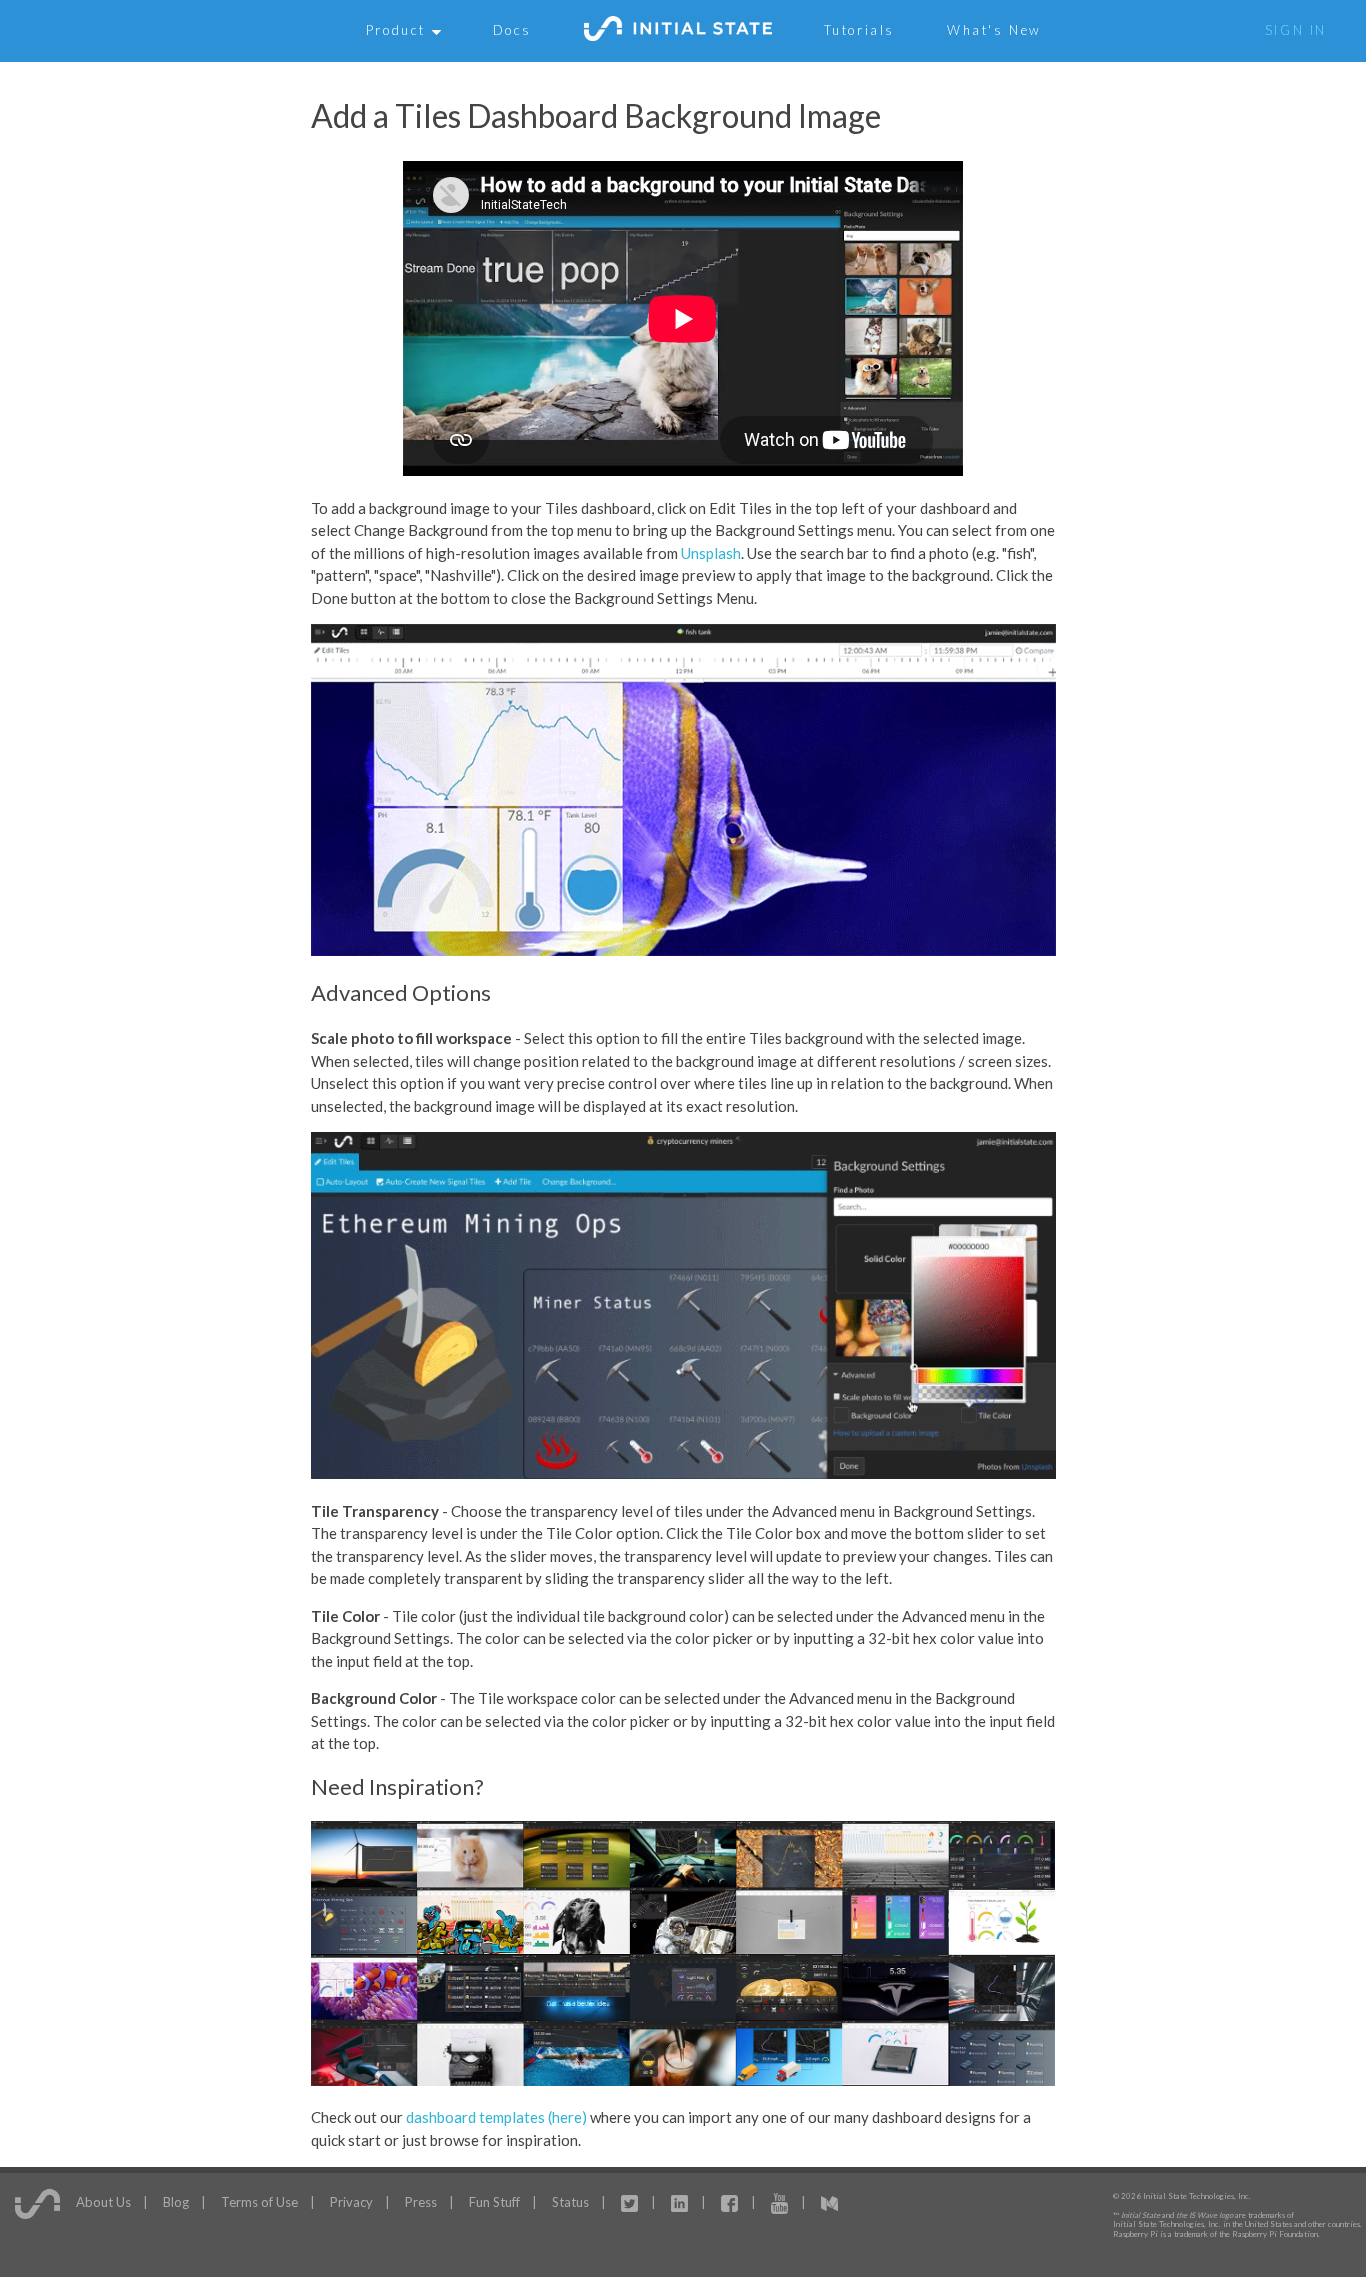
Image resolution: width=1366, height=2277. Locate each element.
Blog (176, 2201)
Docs (512, 30)
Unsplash (711, 553)
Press (421, 2201)
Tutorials (859, 30)
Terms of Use (259, 2201)
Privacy (351, 2201)
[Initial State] (678, 31)
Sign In (1296, 30)
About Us (103, 2201)
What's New (994, 30)
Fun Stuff (494, 2201)
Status (570, 2201)
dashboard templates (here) (496, 2117)
